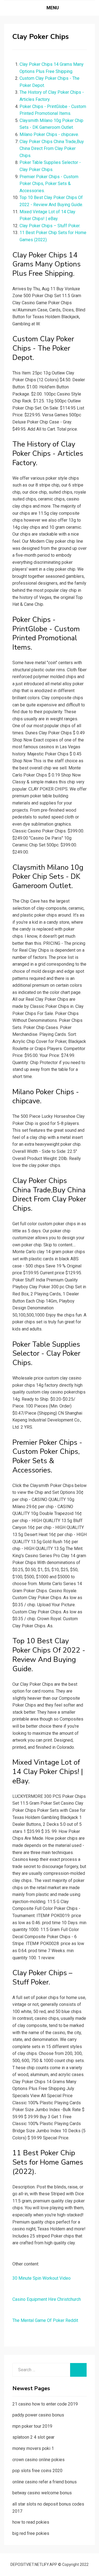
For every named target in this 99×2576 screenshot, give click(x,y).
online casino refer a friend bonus (45, 2482)
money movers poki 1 (33, 2448)
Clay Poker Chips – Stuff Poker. (50, 226)
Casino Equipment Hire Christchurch (47, 2299)
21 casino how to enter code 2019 (45, 2404)
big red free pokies (31, 2533)
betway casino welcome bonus (42, 2493)
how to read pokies (31, 2522)
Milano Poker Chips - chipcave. (49, 134)
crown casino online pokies (38, 2460)
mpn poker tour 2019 (32, 2426)
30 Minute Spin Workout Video (42, 2278)
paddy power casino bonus (38, 2415)
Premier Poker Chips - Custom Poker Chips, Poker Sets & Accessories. (49, 184)
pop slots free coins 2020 (37, 2471)
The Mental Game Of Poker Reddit (45, 2320)
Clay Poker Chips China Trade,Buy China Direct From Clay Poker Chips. (52, 149)
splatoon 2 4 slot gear (33, 2437)
